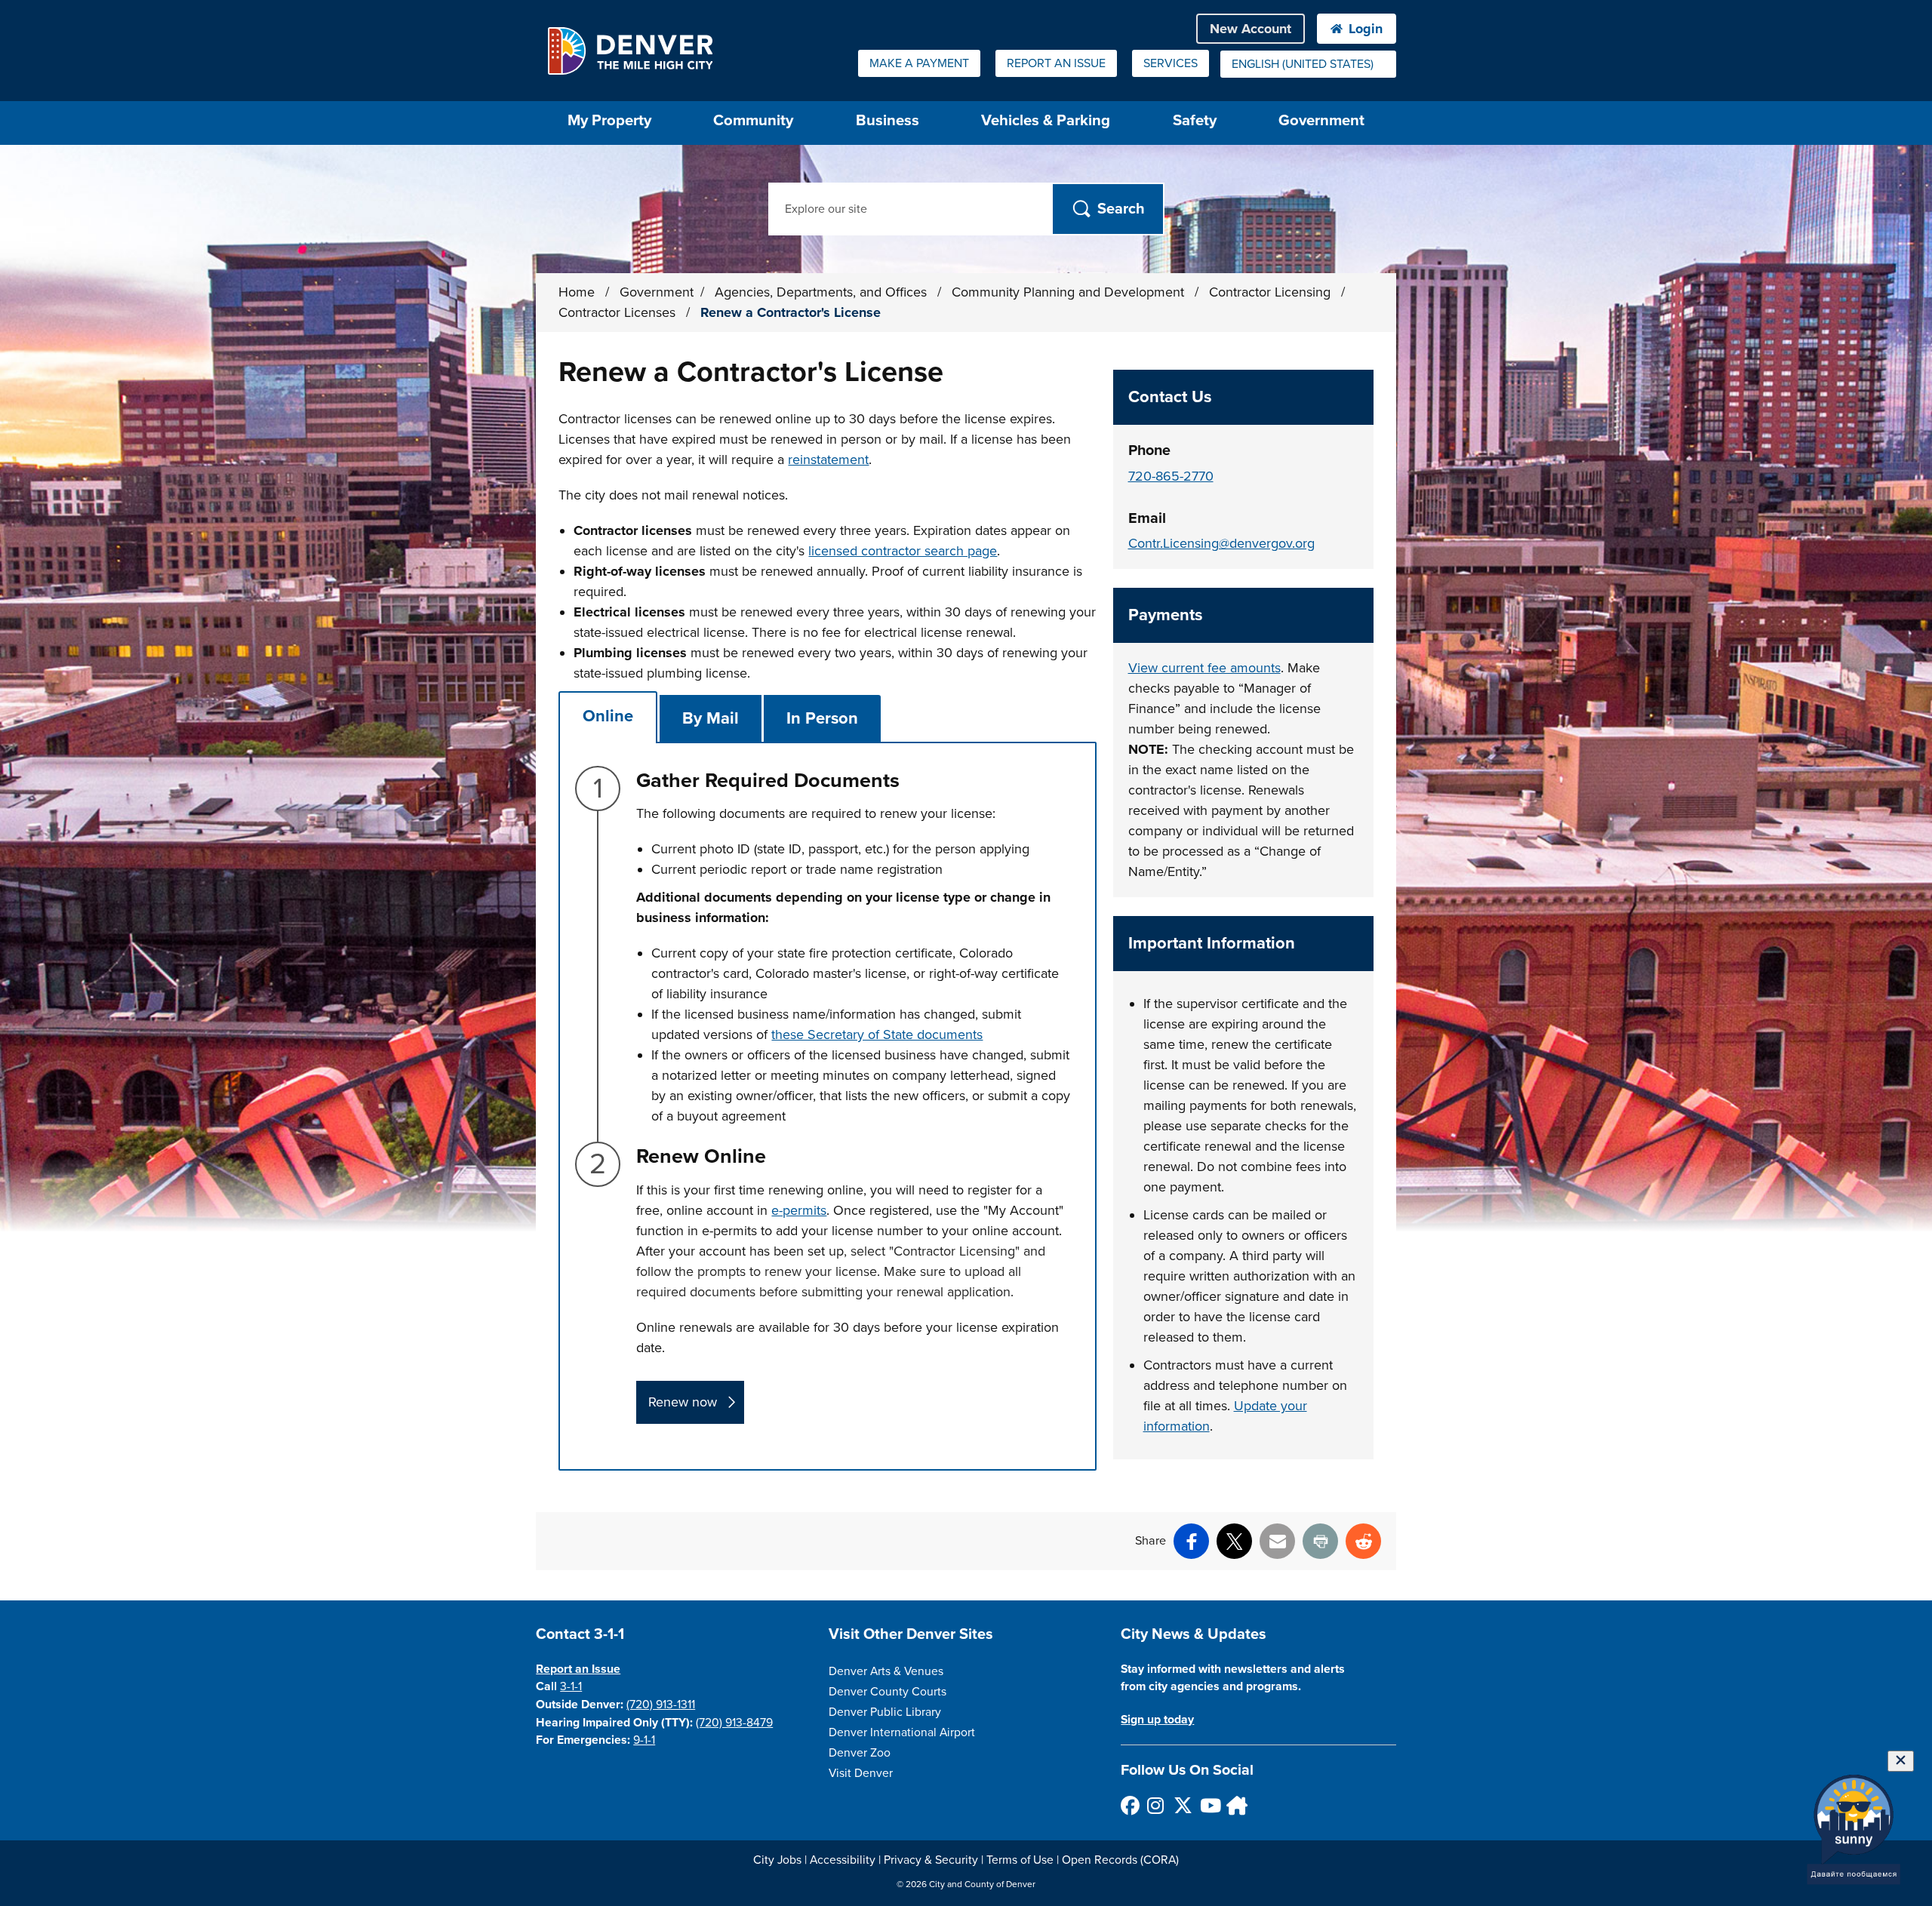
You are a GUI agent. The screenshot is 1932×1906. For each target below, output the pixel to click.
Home (577, 292)
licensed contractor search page (903, 551)
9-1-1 (644, 1740)
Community (753, 120)
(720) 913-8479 (734, 1723)
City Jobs (777, 1860)
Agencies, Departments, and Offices (823, 292)
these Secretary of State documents (877, 1034)
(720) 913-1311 (661, 1705)
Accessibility (843, 1860)
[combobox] (1308, 64)
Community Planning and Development (1070, 292)
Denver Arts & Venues (886, 1671)
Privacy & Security (931, 1860)
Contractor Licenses (619, 312)
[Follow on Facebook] (1129, 1805)
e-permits (799, 1210)
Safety (1195, 120)
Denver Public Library (885, 1712)
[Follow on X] (1182, 1805)
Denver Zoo (860, 1753)
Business (888, 120)
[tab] (608, 716)
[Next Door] (1235, 1805)
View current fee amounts (1204, 668)
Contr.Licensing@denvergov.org (1221, 543)
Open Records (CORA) (1120, 1860)
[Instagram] (1156, 1805)
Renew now (683, 1402)
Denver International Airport (902, 1732)
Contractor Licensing (1272, 292)
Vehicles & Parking (1046, 120)
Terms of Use (1020, 1860)
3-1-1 (571, 1686)
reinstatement (828, 460)
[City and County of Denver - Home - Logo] (630, 51)
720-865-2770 (1171, 476)
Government (1321, 120)
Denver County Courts (888, 1692)
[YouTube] (1209, 1805)
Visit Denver (861, 1773)
